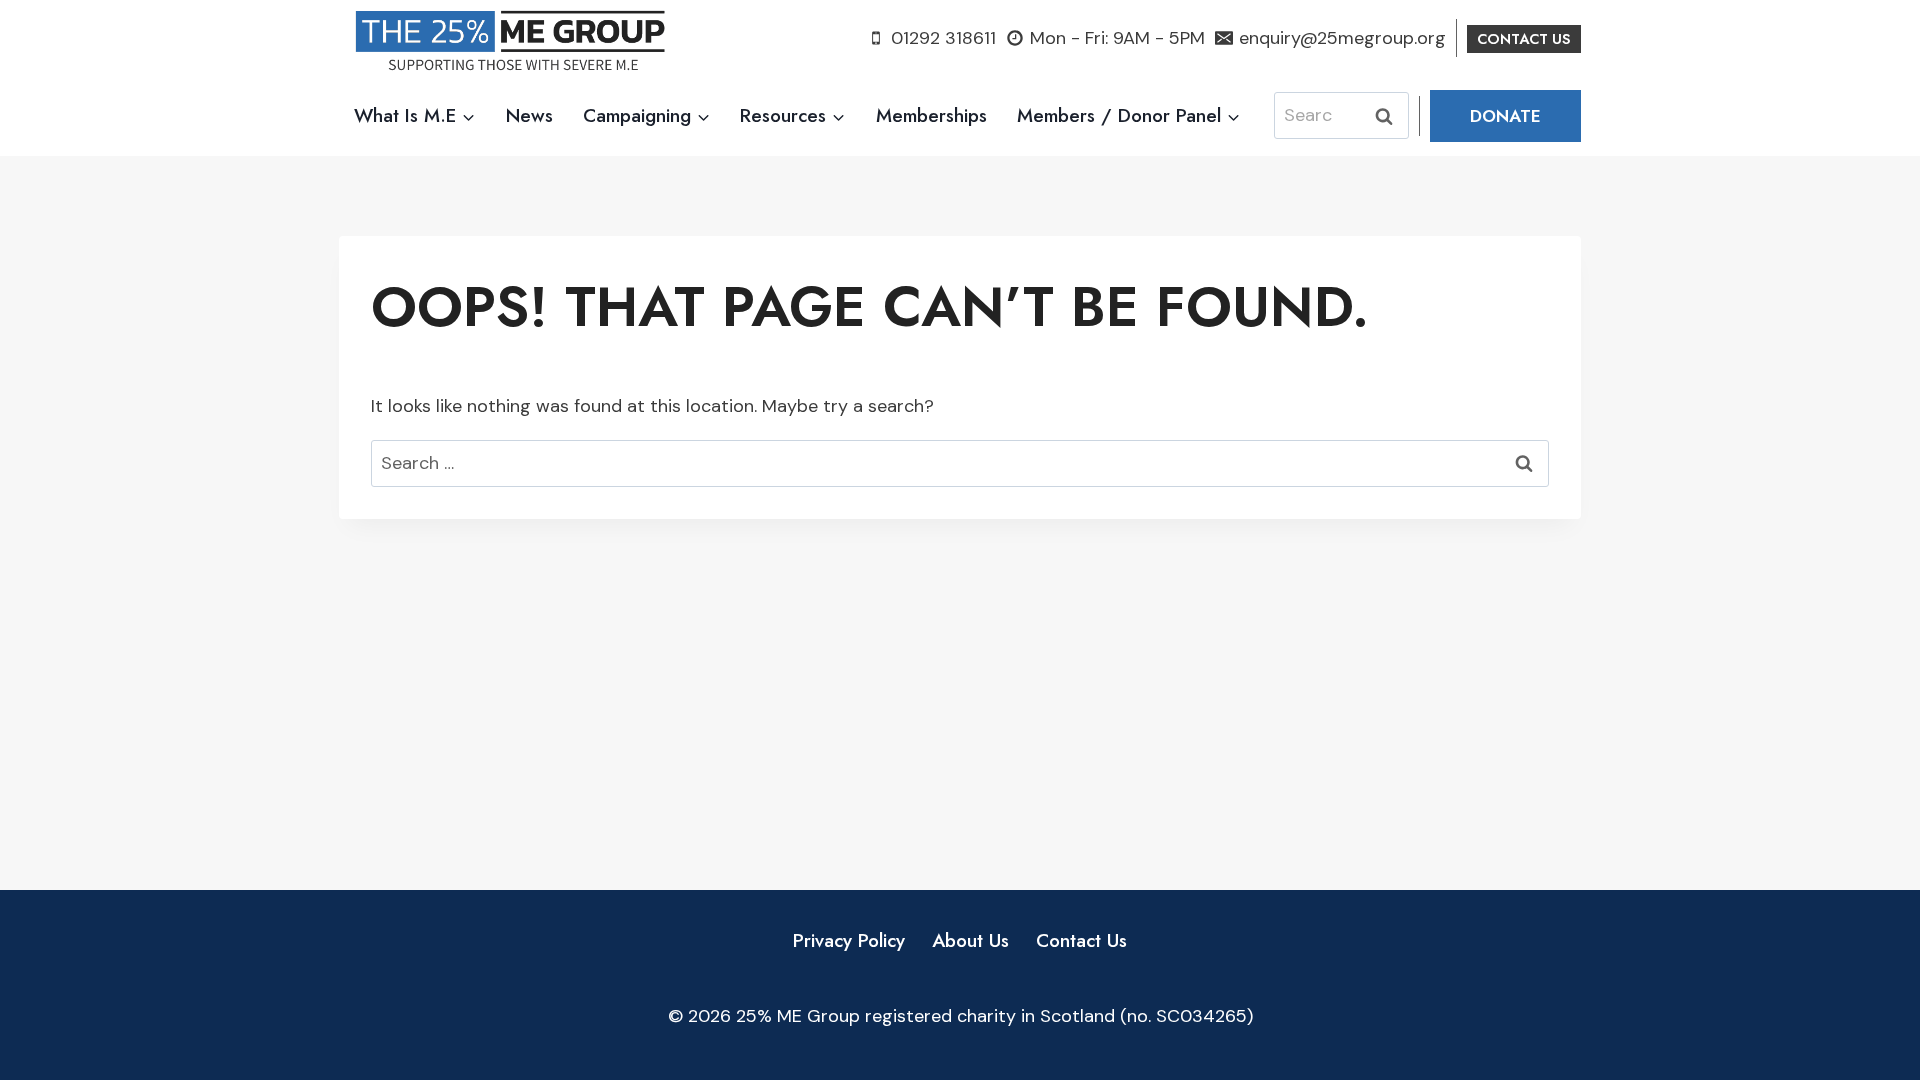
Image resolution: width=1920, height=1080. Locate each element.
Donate (1505, 116)
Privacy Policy (849, 940)
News (529, 115)
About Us (970, 940)
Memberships (931, 115)
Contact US (1524, 39)
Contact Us (1081, 940)
